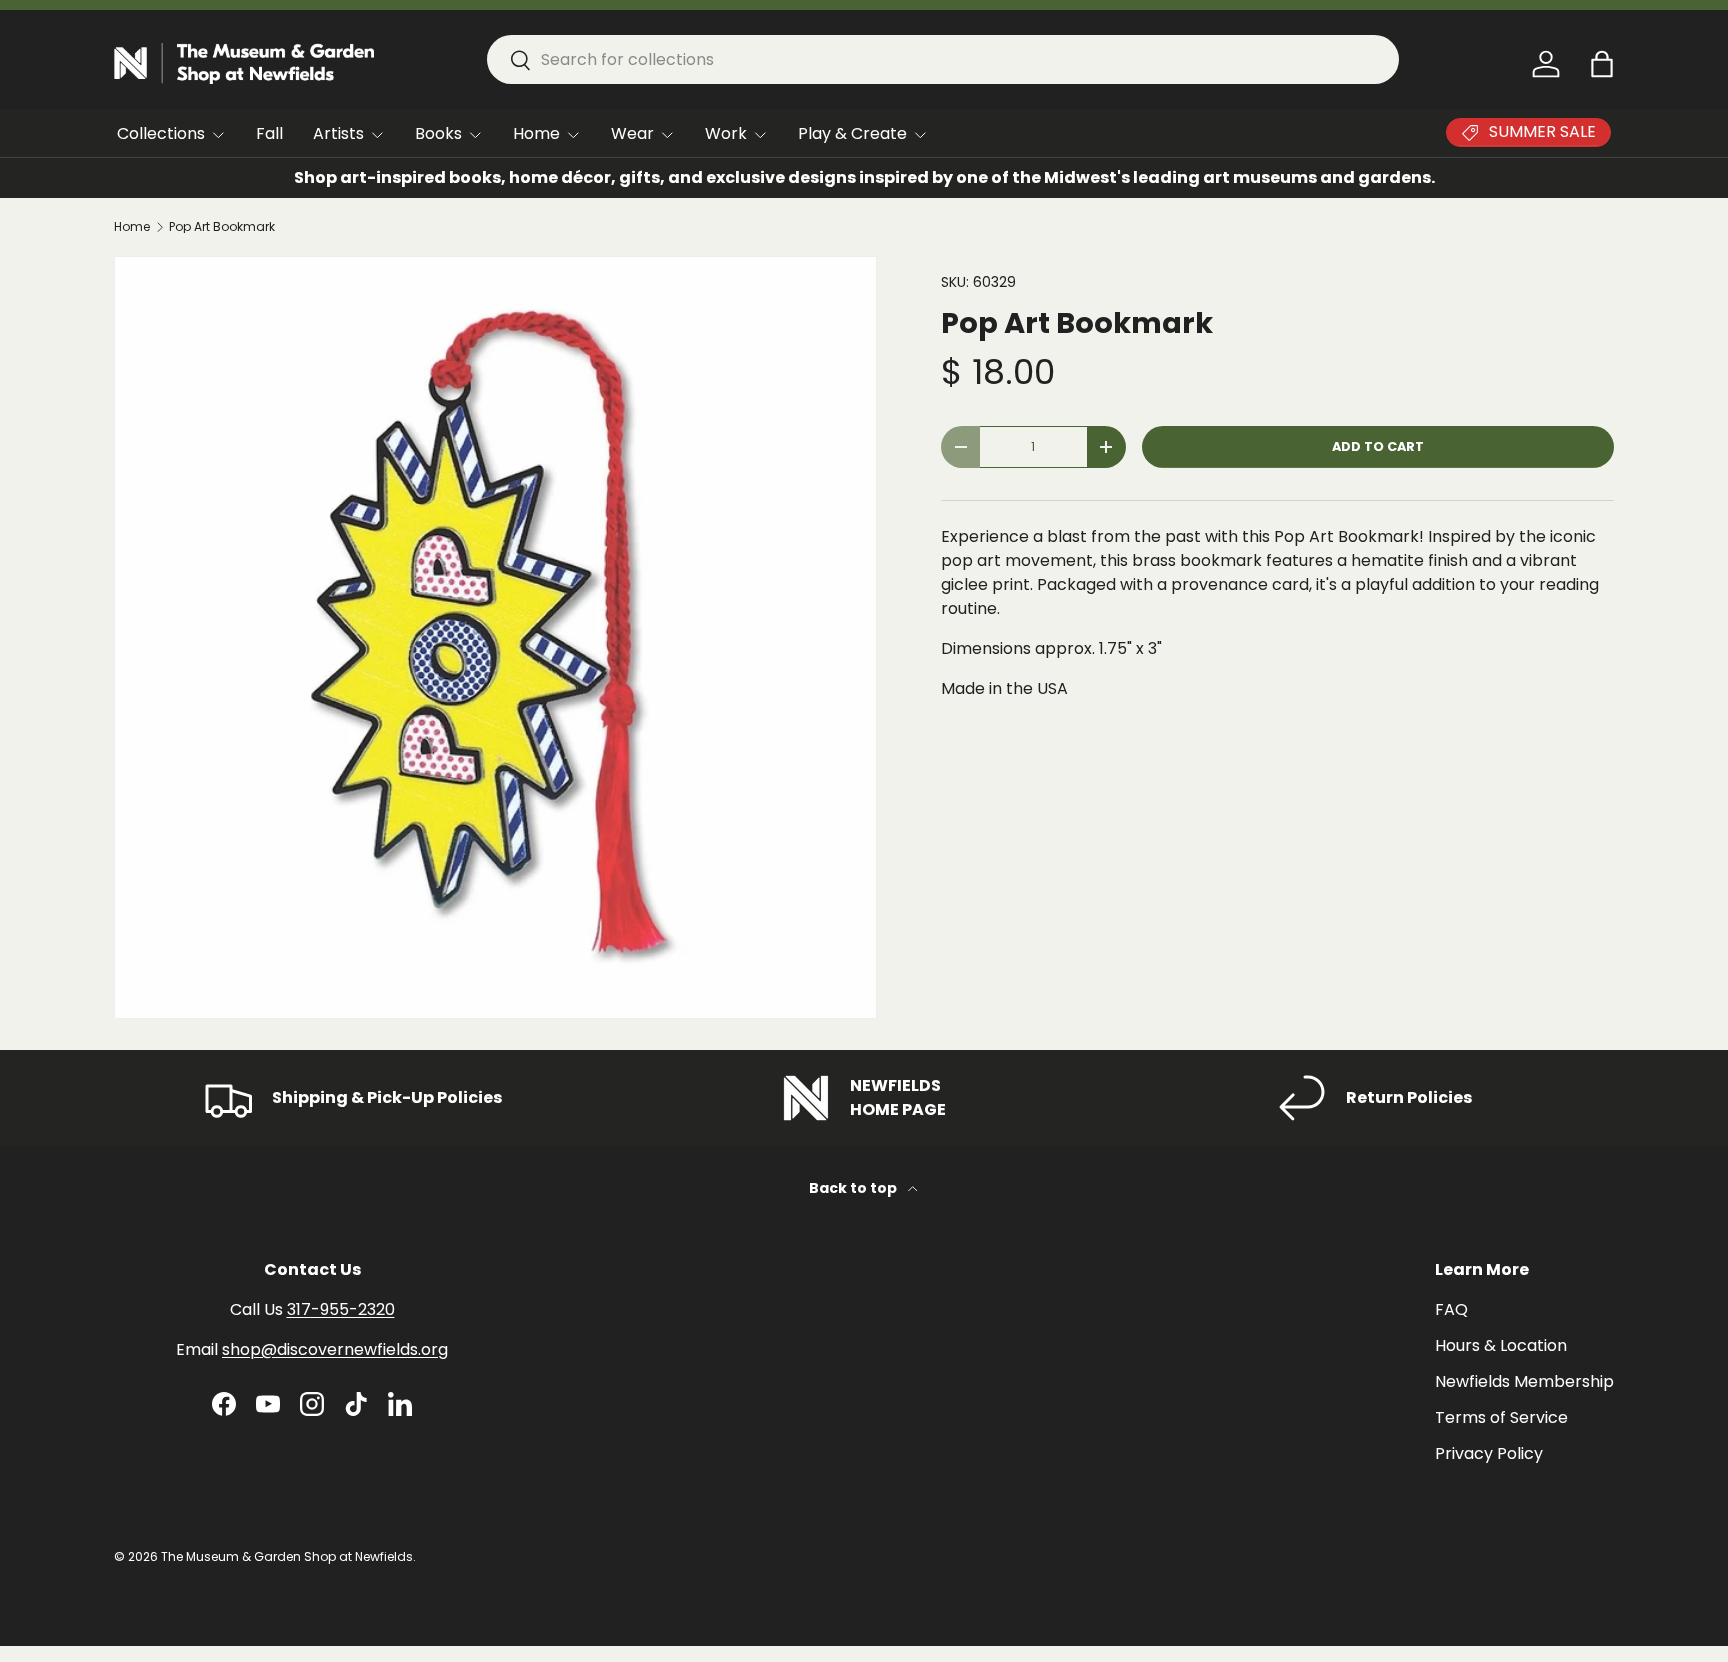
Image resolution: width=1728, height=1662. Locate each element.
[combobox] (943, 59)
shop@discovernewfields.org (335, 1349)
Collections (161, 133)
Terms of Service (1501, 1417)
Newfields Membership (1524, 1381)
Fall (269, 133)
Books (438, 133)
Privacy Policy (1489, 1453)
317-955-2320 (341, 1309)
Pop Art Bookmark (222, 227)
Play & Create (852, 133)
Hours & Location (1501, 1345)
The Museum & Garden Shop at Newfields (287, 1556)
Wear (632, 133)
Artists (338, 133)
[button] (1602, 64)
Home (536, 133)
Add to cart (1378, 446)
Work (726, 133)
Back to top (854, 1188)
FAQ (1451, 1309)
